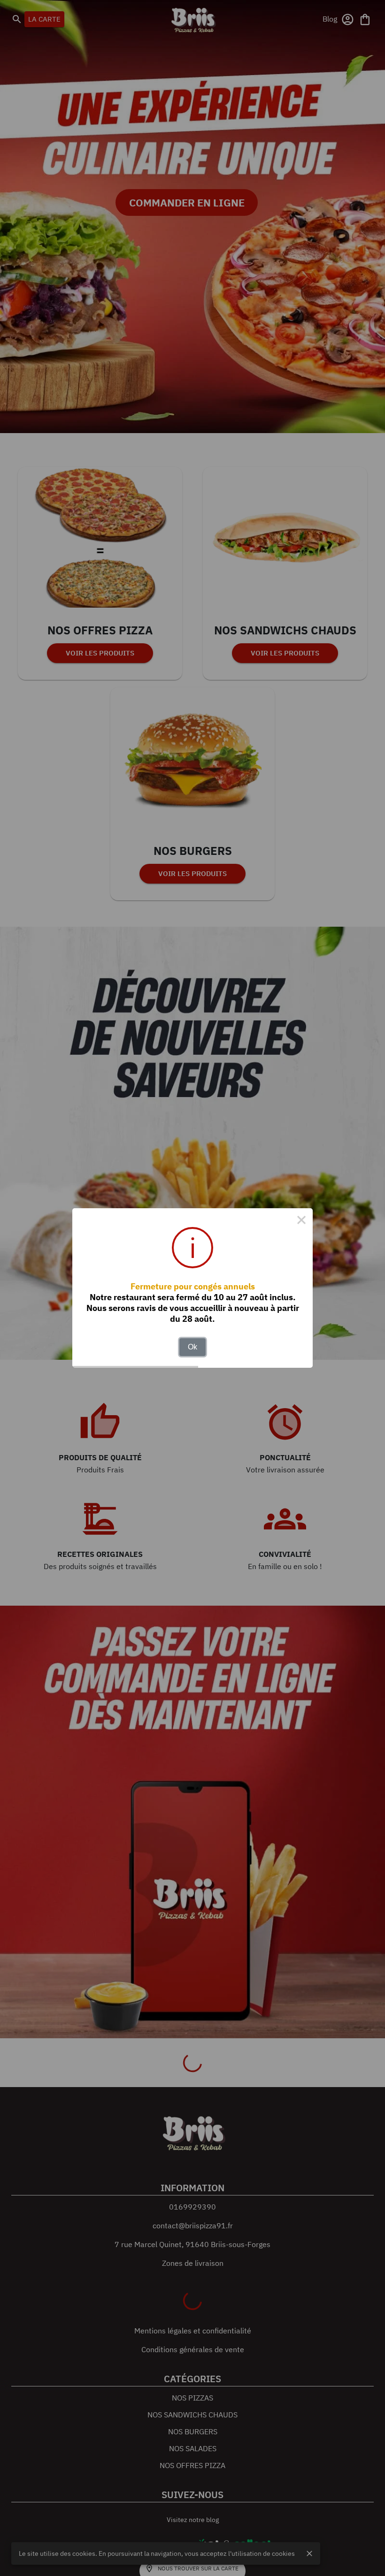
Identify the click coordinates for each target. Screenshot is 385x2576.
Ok (192, 1347)
